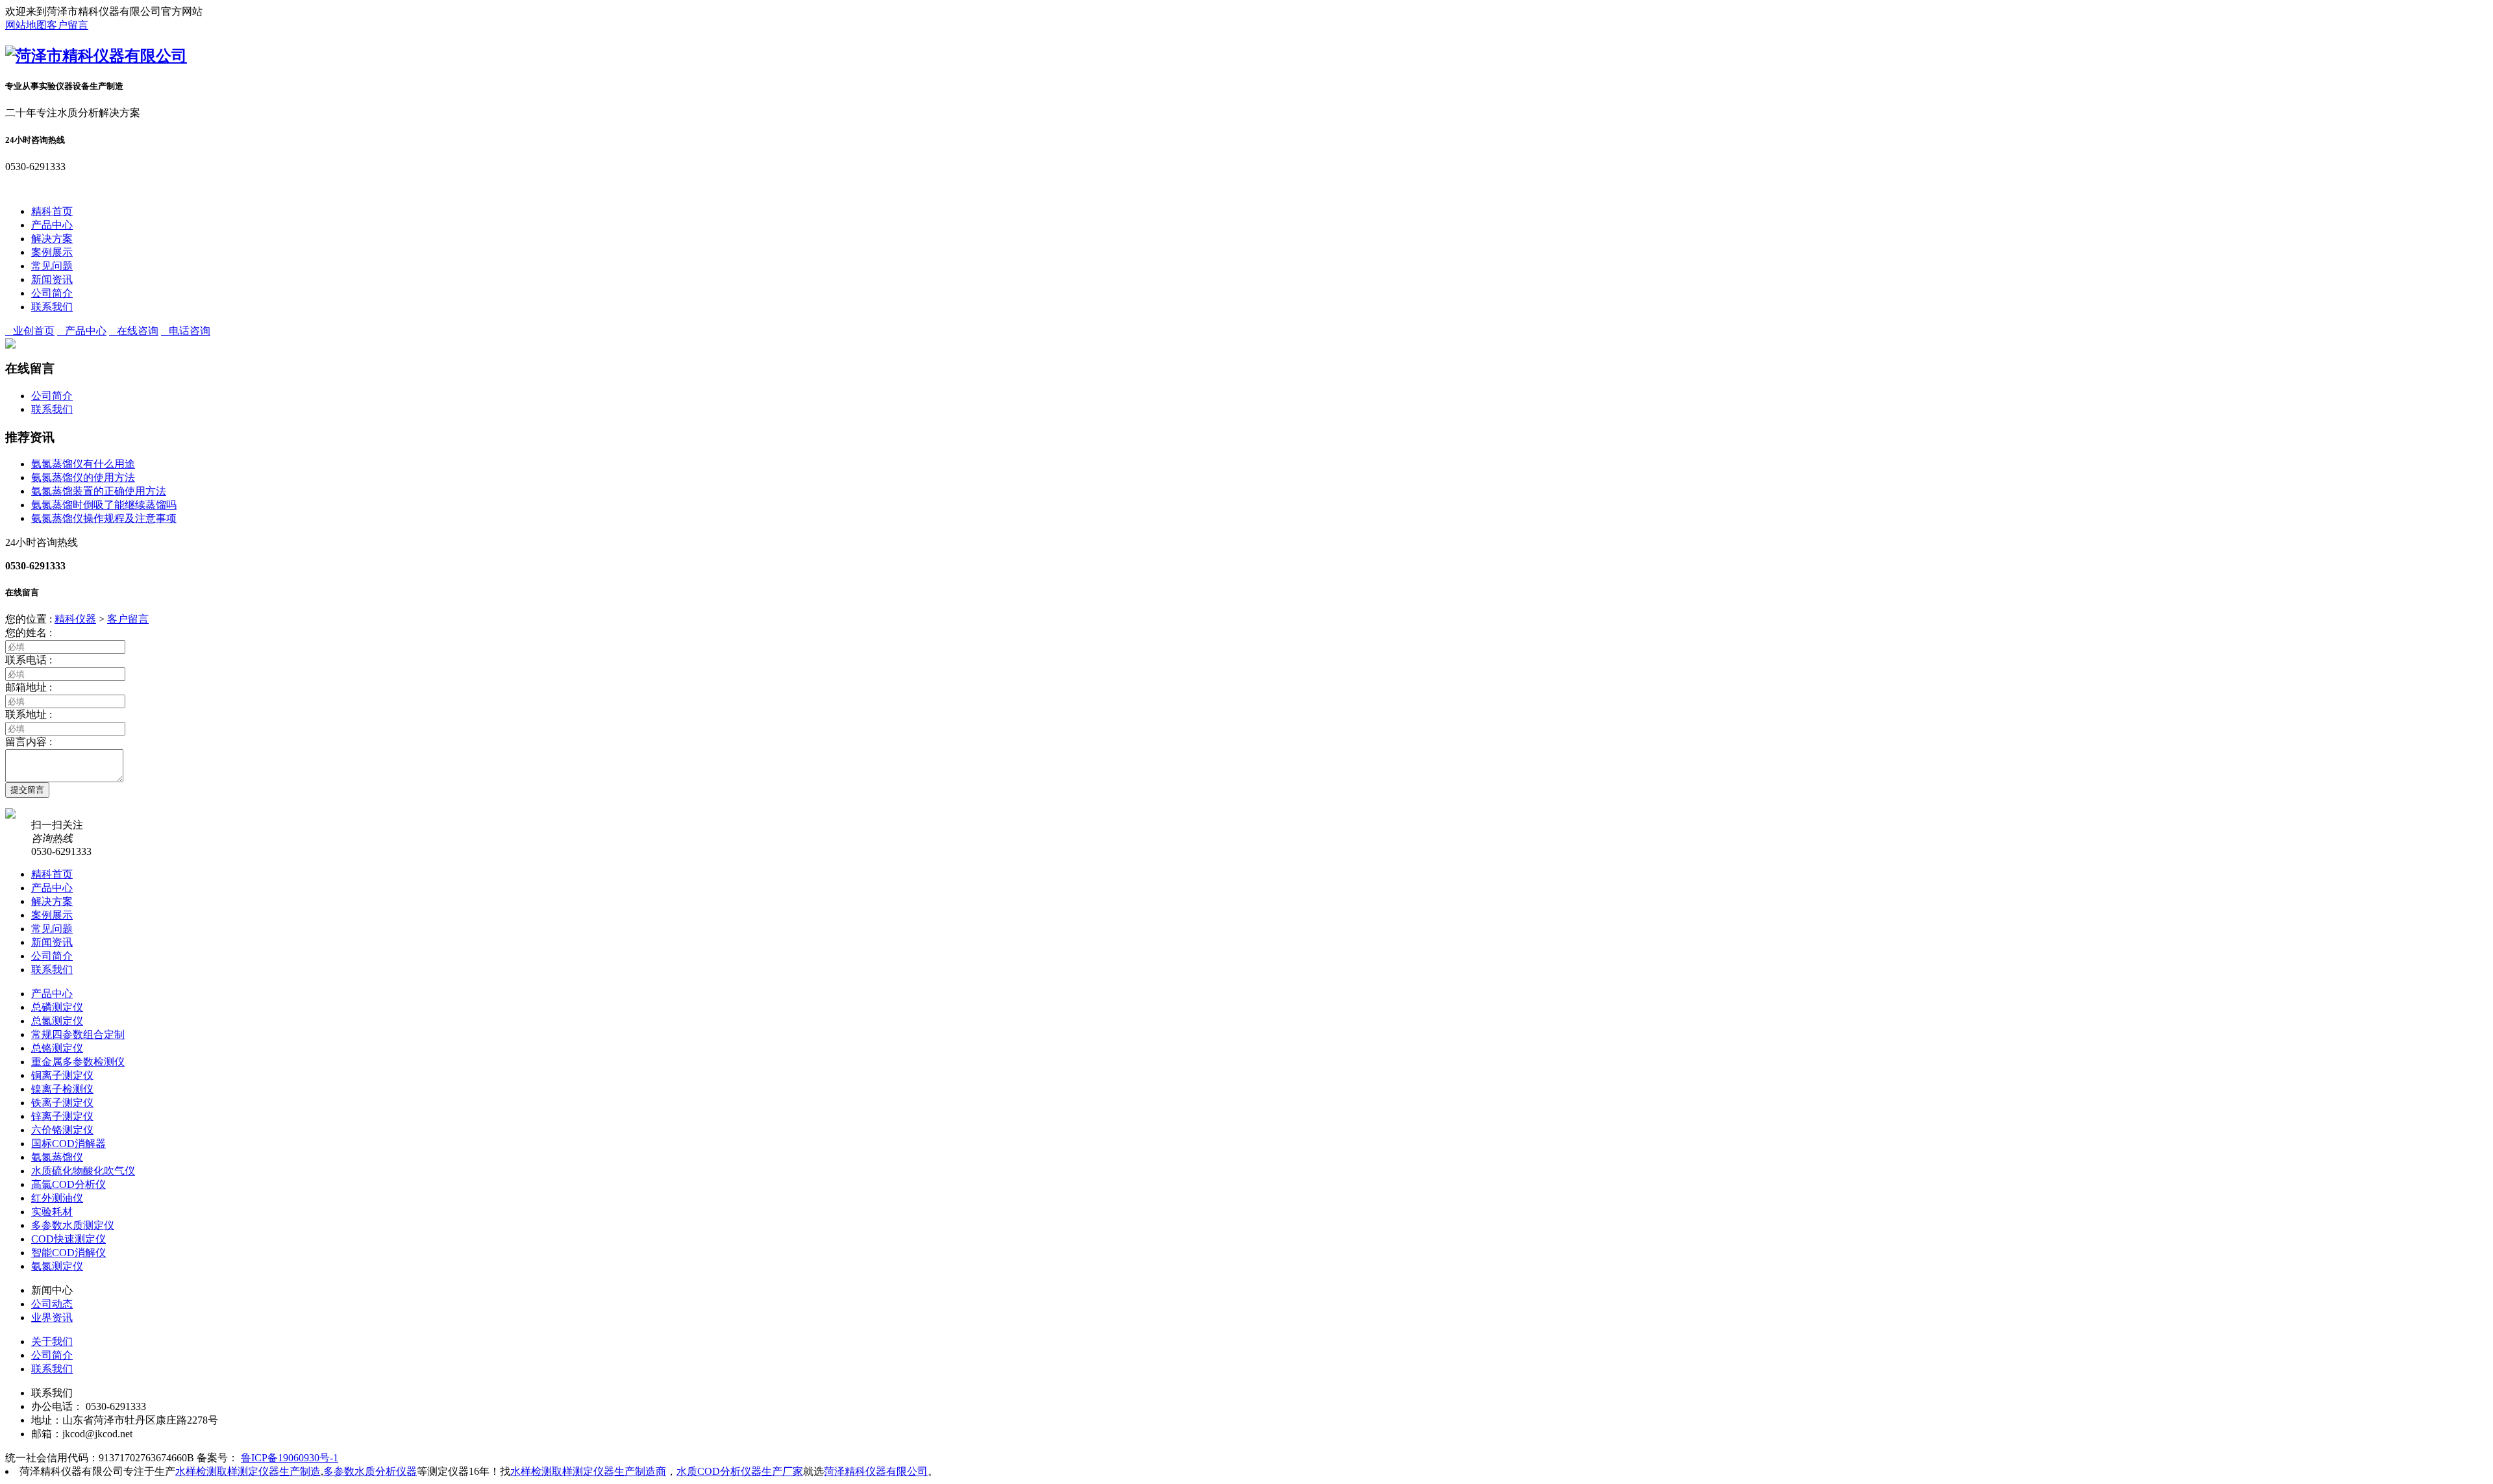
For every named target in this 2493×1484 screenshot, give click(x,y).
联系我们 (52, 307)
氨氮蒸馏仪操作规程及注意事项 (104, 518)
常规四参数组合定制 (78, 1034)
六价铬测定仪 (62, 1130)
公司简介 (52, 293)
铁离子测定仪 (62, 1103)
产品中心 (52, 225)
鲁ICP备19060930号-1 (290, 1458)
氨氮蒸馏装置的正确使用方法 (99, 491)
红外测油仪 (57, 1198)
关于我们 (52, 1342)
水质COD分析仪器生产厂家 (740, 1471)
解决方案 (52, 239)
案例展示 (52, 252)
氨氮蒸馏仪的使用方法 (83, 477)
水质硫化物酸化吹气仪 (83, 1171)
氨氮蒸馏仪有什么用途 (83, 464)
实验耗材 (52, 1212)
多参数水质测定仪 (73, 1225)
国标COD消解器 (68, 1144)
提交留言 (27, 790)
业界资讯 (52, 1317)
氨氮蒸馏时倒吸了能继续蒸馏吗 (104, 505)
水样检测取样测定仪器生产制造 (248, 1471)
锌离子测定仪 (62, 1116)
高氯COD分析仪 (68, 1184)
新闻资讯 (52, 279)
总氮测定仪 (57, 1021)
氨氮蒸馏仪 (57, 1157)
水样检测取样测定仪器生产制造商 (588, 1471)
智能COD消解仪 (68, 1253)
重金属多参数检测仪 (78, 1062)
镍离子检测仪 (62, 1089)
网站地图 (26, 25)
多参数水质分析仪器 (370, 1471)
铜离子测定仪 (62, 1075)
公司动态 (52, 1304)
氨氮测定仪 (57, 1266)
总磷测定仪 (57, 1007)
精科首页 (52, 211)
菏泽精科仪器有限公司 (876, 1471)
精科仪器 (75, 619)
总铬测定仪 (57, 1048)
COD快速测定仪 (68, 1239)
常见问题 (52, 266)
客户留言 (68, 25)
